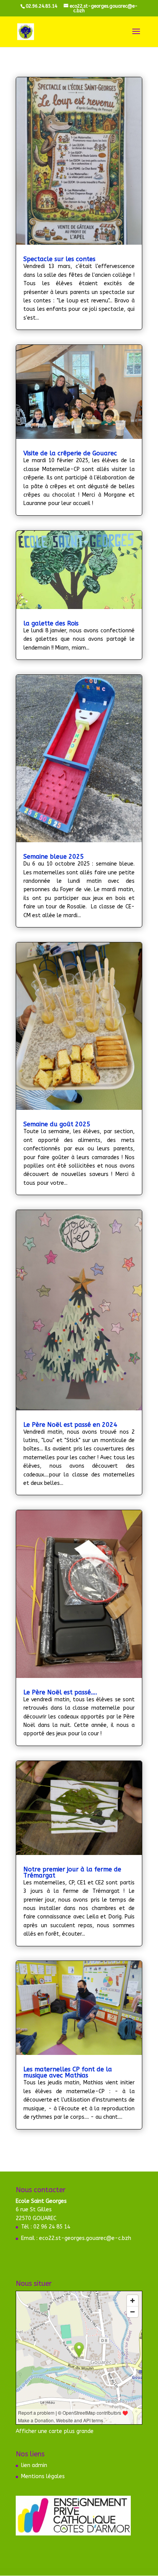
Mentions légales (43, 2476)
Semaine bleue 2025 (54, 857)
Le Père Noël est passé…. (60, 1692)
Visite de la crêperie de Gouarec (70, 453)
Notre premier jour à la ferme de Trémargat (72, 1872)
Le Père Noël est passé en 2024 (70, 1425)
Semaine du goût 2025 (57, 1124)
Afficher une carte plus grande (55, 2431)
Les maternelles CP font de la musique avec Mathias (68, 2072)
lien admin (34, 2465)
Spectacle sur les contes (59, 259)
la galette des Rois (51, 623)
